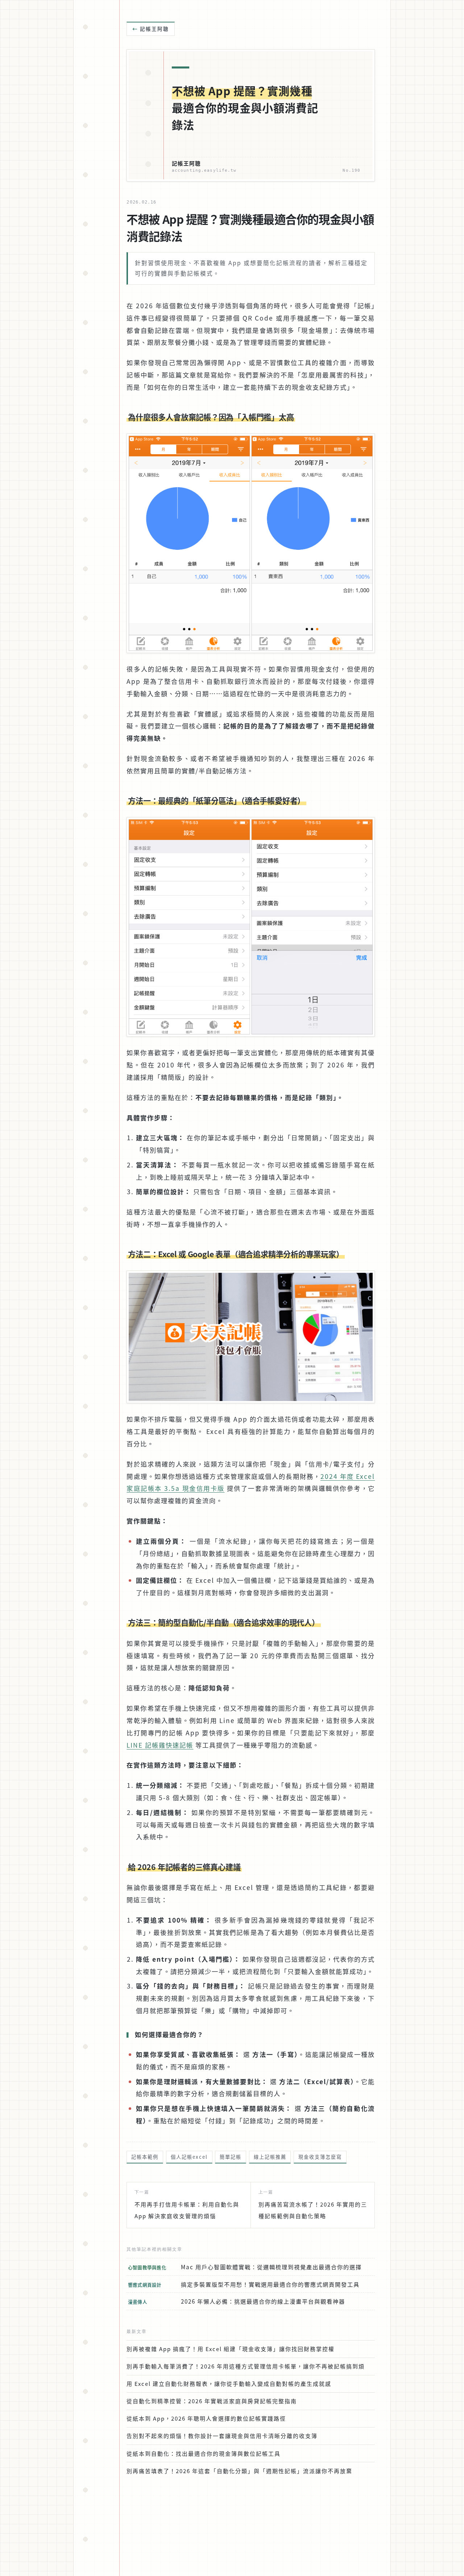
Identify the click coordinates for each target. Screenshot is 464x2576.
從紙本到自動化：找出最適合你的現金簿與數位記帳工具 (204, 2453)
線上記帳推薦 (270, 2157)
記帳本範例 (145, 2157)
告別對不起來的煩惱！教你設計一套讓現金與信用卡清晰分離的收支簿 (222, 2436)
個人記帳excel (189, 2157)
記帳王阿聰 (154, 29)
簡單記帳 (231, 2157)
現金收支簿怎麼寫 (320, 2157)
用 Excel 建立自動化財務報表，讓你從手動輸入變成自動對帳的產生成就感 (229, 2383)
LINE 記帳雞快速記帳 (160, 1745)
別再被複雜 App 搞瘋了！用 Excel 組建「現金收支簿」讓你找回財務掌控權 (231, 2349)
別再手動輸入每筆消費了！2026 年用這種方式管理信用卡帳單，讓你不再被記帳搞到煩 (246, 2366)
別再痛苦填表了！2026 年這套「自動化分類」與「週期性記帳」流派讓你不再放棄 (239, 2471)
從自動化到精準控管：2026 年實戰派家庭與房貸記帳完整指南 (212, 2401)
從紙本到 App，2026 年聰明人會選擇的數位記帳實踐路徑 (206, 2418)
